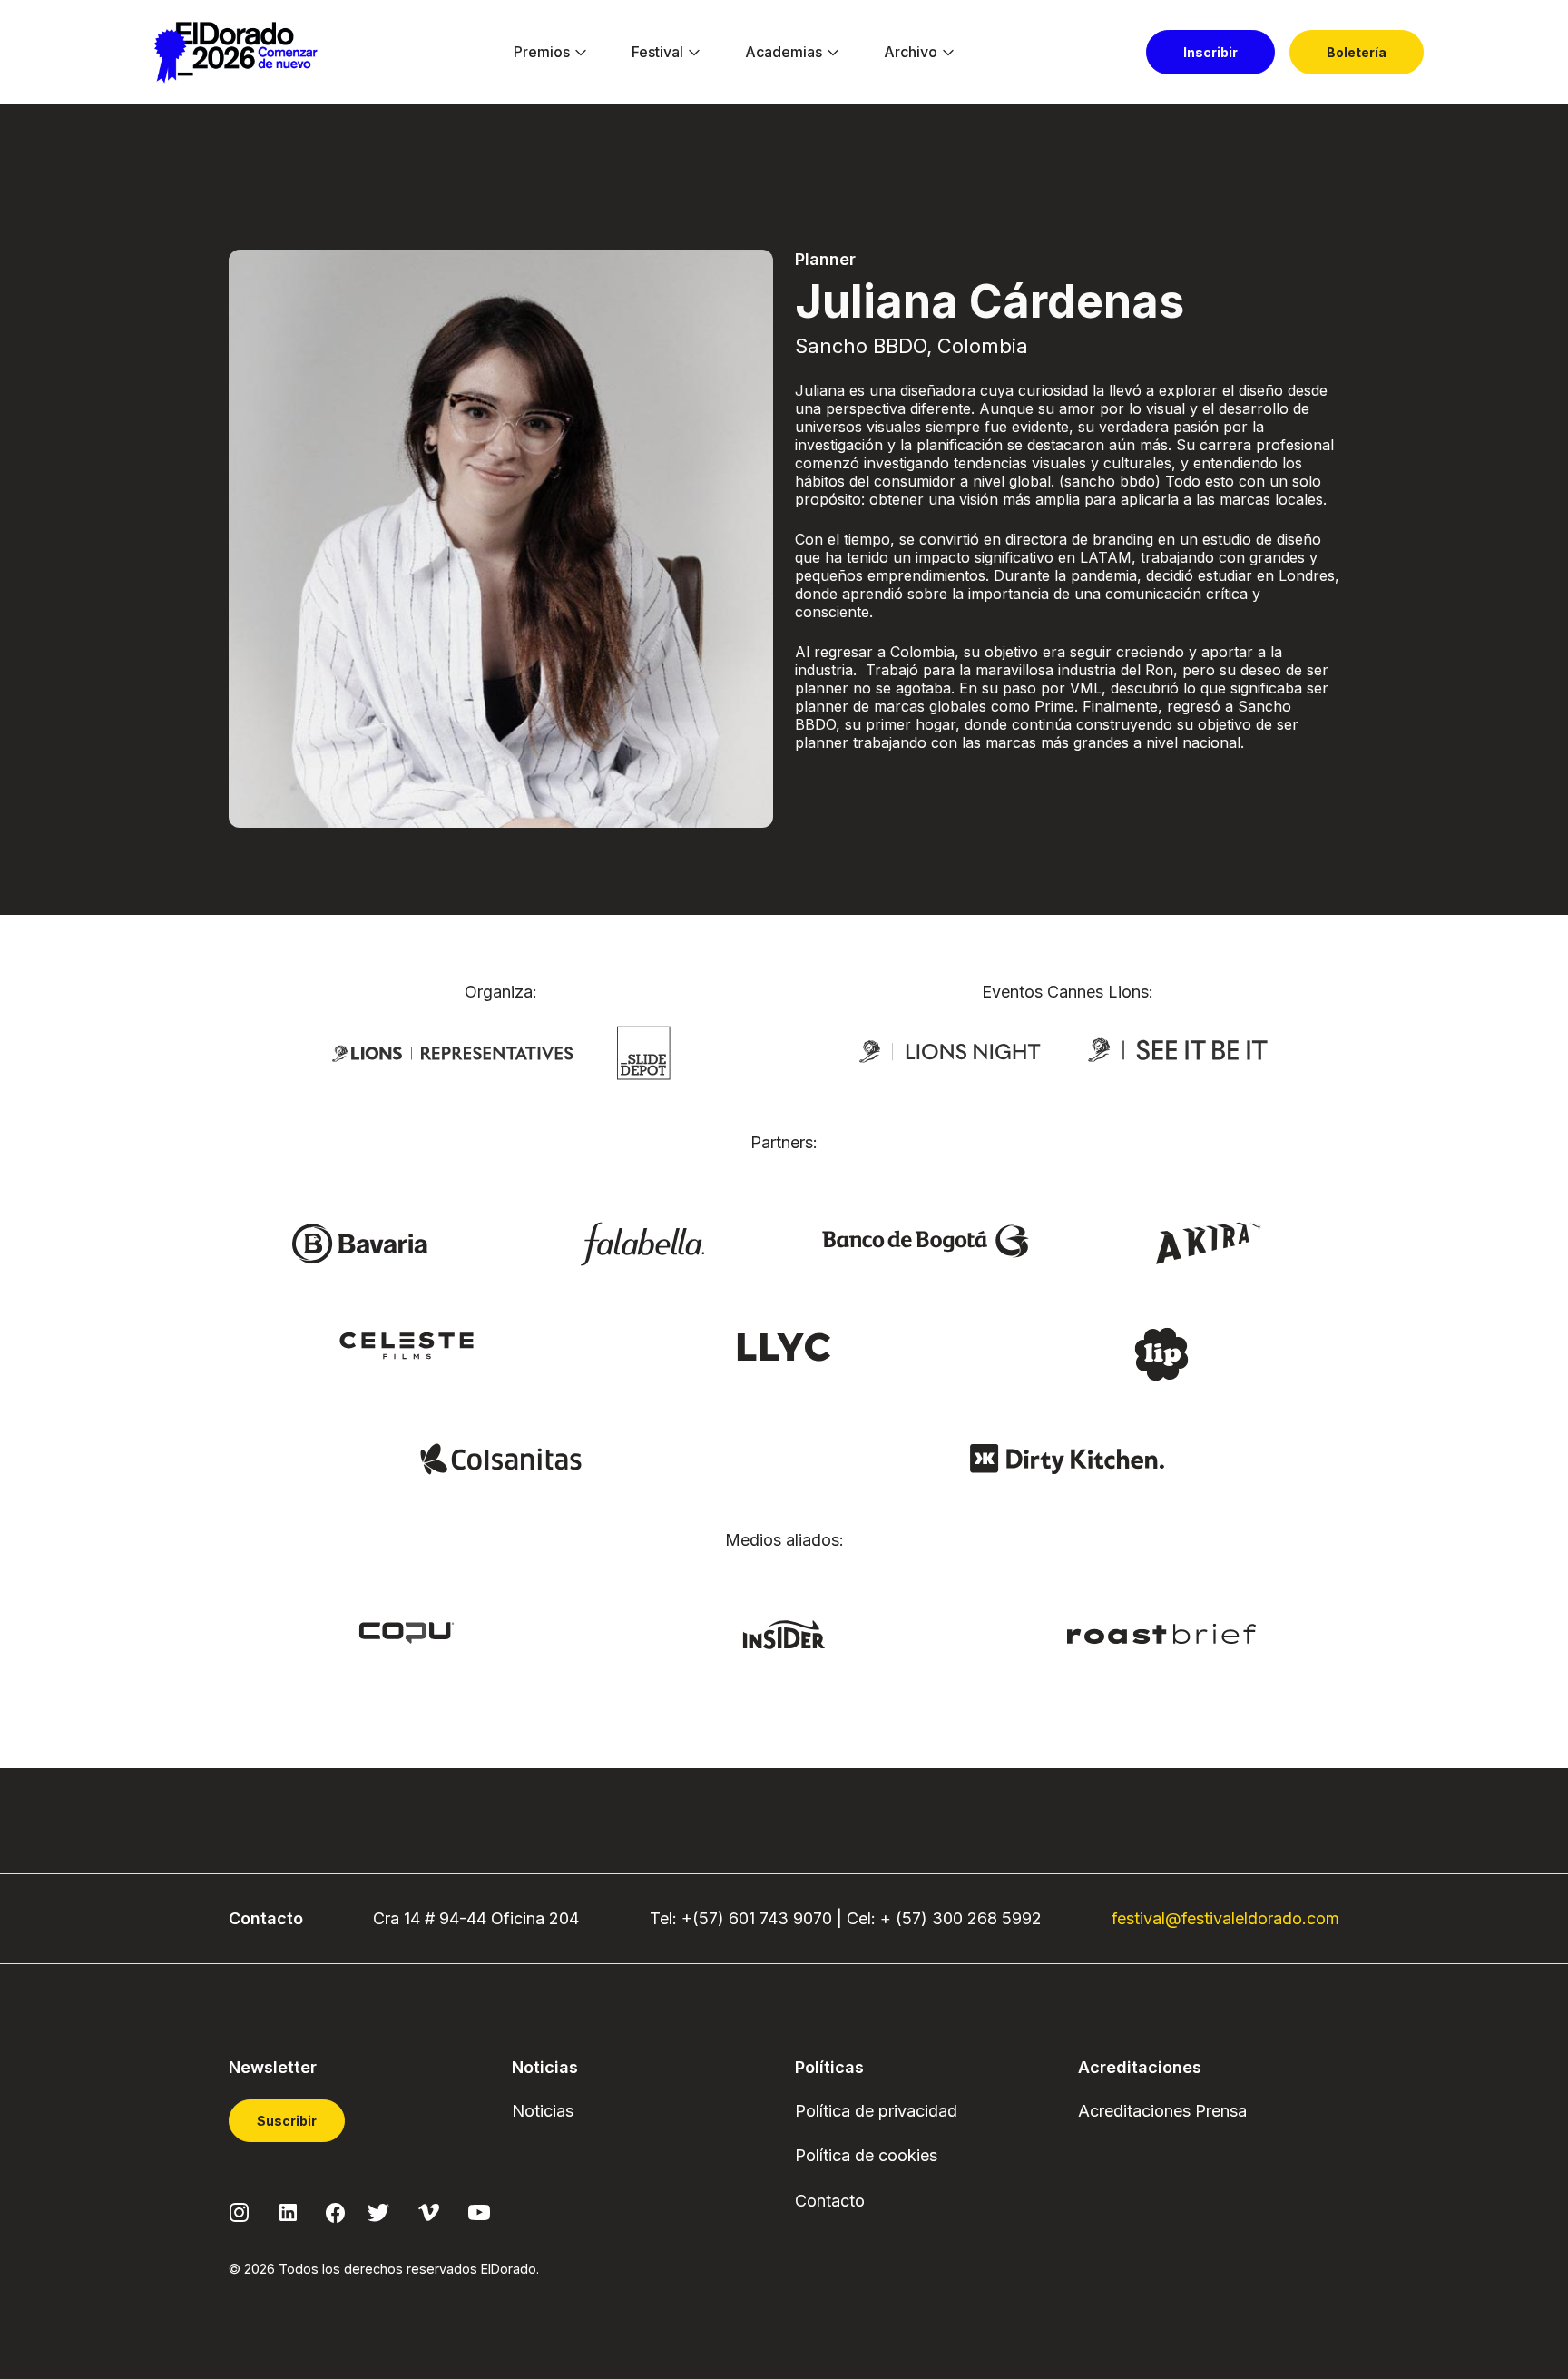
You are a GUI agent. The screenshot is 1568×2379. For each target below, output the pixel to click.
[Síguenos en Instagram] (240, 2212)
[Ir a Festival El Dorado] (235, 53)
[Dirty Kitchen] (1067, 1458)
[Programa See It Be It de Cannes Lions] (1180, 1050)
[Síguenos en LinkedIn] (288, 2212)
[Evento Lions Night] (950, 1050)
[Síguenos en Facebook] (335, 2212)
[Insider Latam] (784, 1634)
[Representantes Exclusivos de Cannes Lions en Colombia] (453, 1052)
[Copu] (407, 1631)
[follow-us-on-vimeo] (429, 2212)
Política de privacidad (876, 2111)
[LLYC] (784, 1345)
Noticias (543, 2111)
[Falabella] (642, 1243)
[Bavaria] (359, 1243)
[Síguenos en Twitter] (378, 2212)
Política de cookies (866, 2155)
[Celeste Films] (407, 1344)
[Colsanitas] (500, 1458)
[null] (644, 1051)
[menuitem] (542, 53)
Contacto (830, 2201)
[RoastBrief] (1162, 1632)
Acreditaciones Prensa (1162, 2111)
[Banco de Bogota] (926, 1239)
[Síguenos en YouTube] (479, 2212)
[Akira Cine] (1209, 1241)
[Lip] (1161, 1352)
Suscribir (287, 2121)
